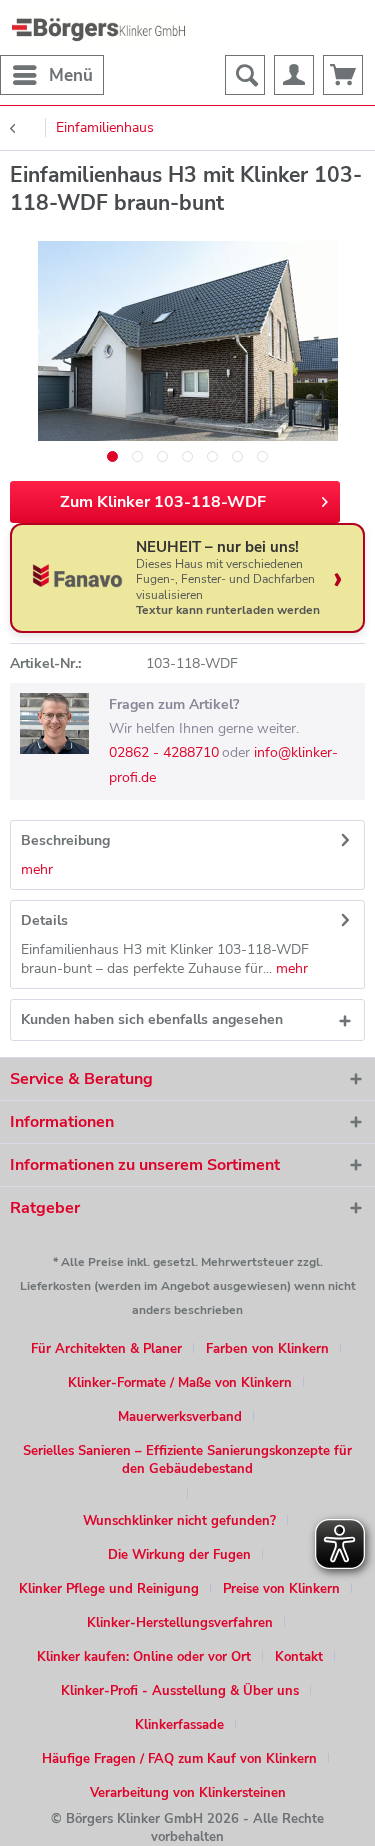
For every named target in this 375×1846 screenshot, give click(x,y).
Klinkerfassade (179, 1725)
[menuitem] (52, 75)
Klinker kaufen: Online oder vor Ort (144, 1657)
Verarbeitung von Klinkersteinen (188, 1793)
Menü (71, 75)
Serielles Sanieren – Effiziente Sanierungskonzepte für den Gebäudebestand (187, 1460)
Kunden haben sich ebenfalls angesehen (152, 1019)
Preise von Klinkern (281, 1589)
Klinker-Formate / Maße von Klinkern (180, 1383)
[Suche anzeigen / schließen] (245, 75)
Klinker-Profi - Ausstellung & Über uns (180, 1691)
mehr (37, 869)
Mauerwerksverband (180, 1417)
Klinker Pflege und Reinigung (109, 1589)
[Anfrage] (343, 75)
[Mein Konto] (294, 75)
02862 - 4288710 (164, 752)
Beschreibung (65, 840)
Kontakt (299, 1657)
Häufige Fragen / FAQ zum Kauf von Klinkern (179, 1759)
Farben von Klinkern (267, 1349)
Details (44, 920)
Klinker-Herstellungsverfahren (180, 1623)
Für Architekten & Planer (106, 1349)
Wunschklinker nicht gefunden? (179, 1521)
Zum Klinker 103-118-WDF (163, 502)
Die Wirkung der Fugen (179, 1555)
